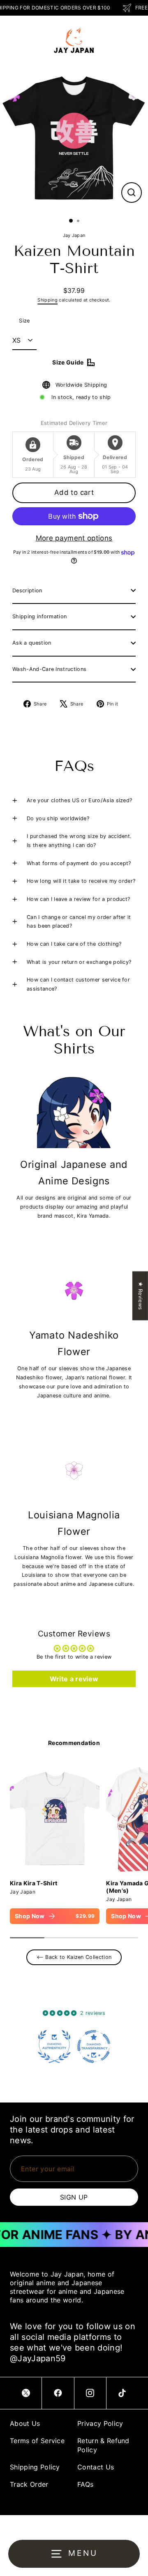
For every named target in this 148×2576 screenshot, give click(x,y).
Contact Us (96, 2467)
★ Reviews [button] (140, 1296)
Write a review (74, 1679)
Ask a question (32, 643)
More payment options (74, 538)
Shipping (47, 300)
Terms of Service (37, 2441)
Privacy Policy (100, 2423)
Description (27, 591)
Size (24, 321)
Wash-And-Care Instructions (49, 669)
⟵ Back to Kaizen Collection (74, 1957)
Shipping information (39, 616)
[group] (55, 1844)
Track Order (29, 2484)
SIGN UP (74, 2197)
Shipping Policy (35, 2467)
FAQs (85, 2484)
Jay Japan (74, 235)
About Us (25, 2423)
